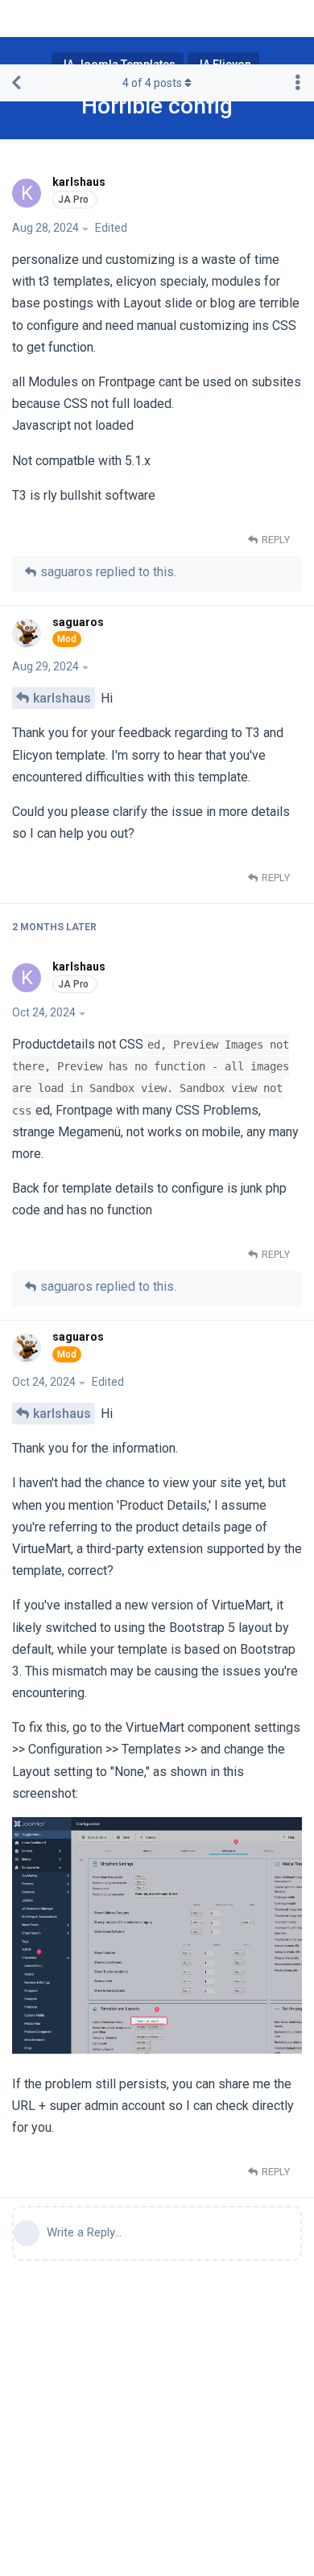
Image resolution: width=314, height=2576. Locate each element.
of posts (152, 83)
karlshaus (62, 698)
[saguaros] (29, 633)
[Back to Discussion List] (16, 83)
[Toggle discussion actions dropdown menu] (298, 83)
